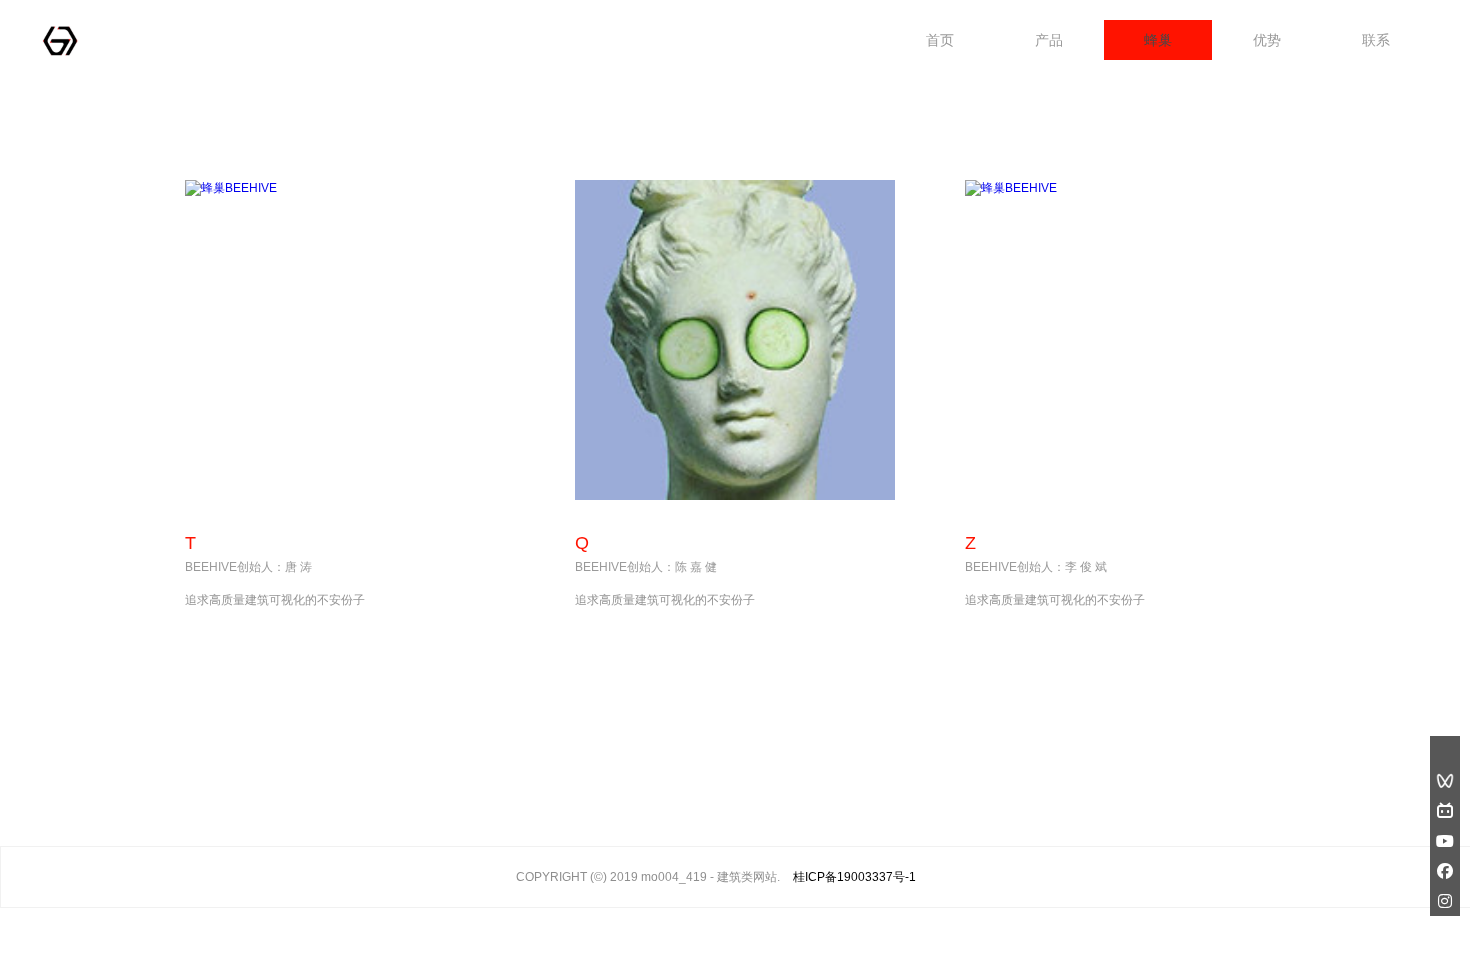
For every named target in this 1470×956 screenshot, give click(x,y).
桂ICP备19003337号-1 (854, 877)
